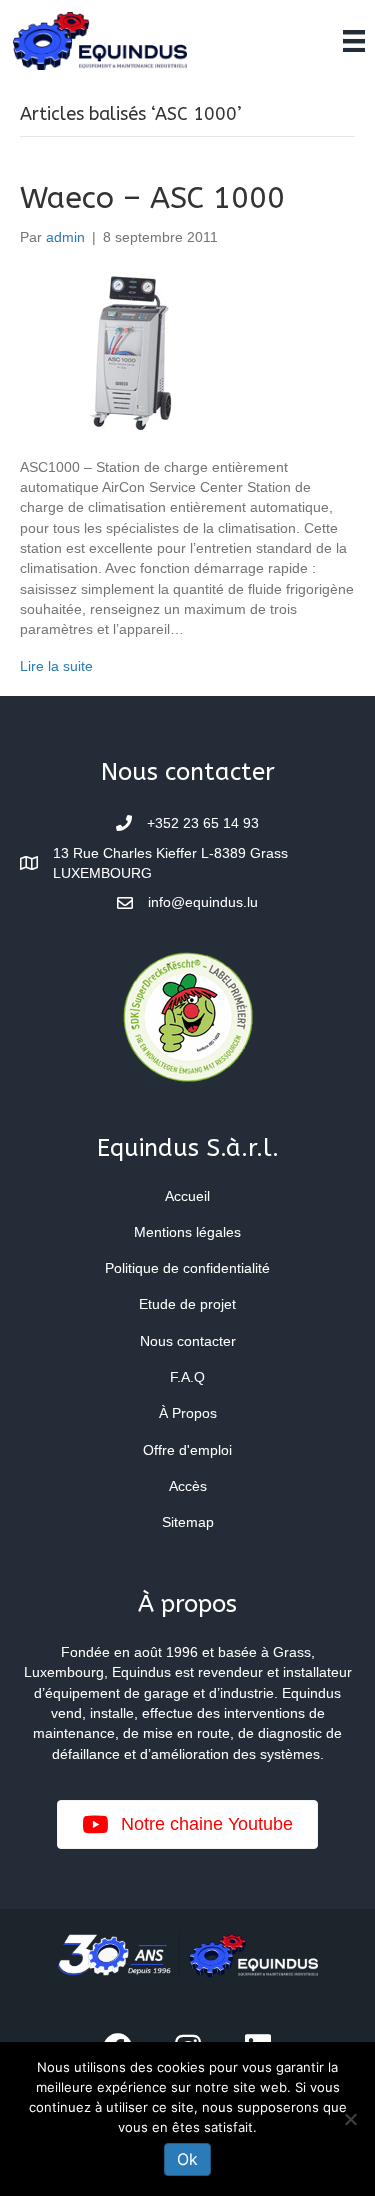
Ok (187, 2159)
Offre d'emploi (187, 1450)
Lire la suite (56, 666)
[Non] (350, 2119)
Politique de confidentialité (187, 1268)
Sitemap (188, 1522)
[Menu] (354, 41)
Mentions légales (187, 1232)
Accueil (187, 1196)
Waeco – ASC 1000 (152, 198)
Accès (188, 1486)
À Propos (188, 1413)
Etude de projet (187, 1304)
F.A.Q (187, 1377)
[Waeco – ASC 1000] (131, 351)
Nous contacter (188, 1341)
